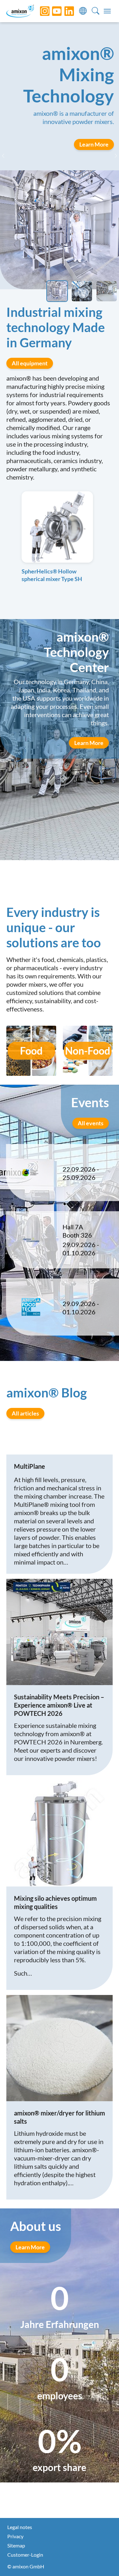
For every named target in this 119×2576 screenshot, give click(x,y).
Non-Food (88, 1051)
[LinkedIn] (64, 11)
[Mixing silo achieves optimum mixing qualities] (60, 1833)
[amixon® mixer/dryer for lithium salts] (60, 2048)
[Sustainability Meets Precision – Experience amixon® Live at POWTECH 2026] (60, 1632)
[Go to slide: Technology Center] (107, 291)
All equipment (30, 363)
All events (91, 1123)
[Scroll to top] (103, 2560)
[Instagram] (40, 11)
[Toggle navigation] (107, 11)
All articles (25, 1413)
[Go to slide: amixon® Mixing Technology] (57, 291)
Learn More (89, 743)
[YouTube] (52, 11)
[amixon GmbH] (20, 11)
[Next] (113, 156)
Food (31, 1051)
